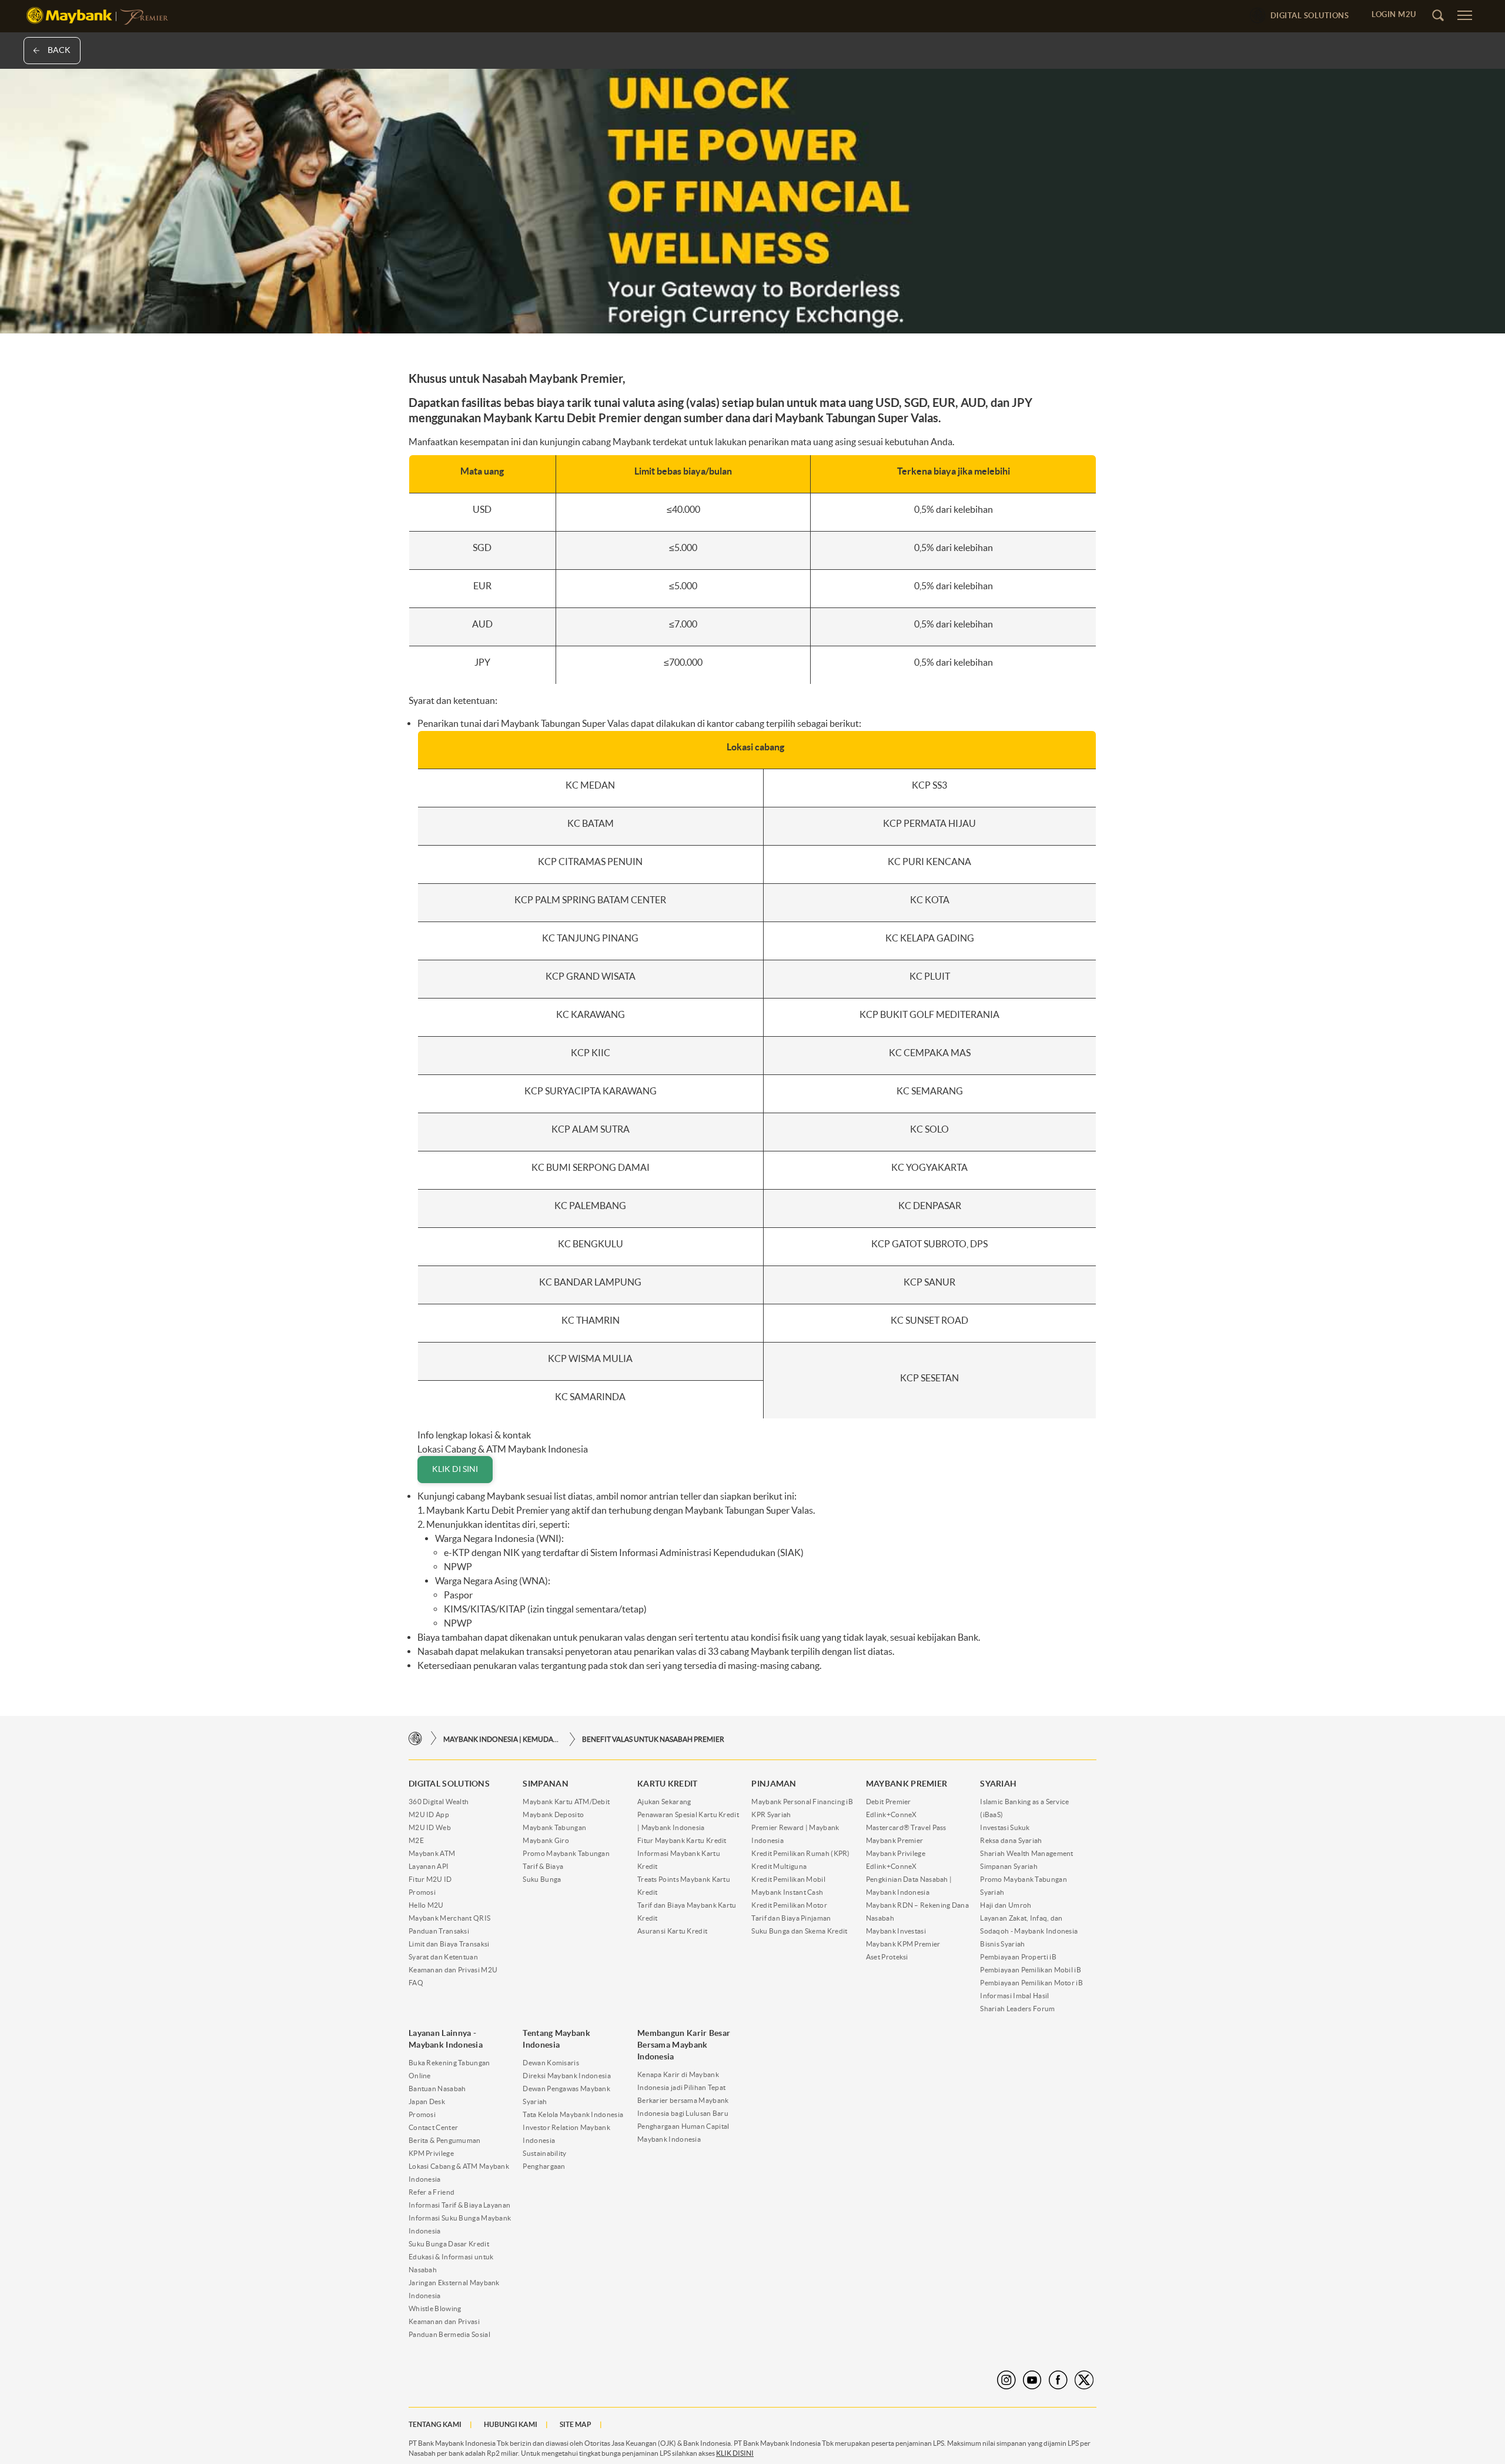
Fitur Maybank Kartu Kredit (682, 1840)
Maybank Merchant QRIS (449, 1918)
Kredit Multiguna (779, 1866)
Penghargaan (544, 2166)
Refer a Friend (432, 2192)
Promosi (422, 1892)
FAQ (416, 1983)
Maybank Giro (546, 1840)
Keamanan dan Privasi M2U (453, 1970)
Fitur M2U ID (430, 1879)
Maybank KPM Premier (903, 1944)
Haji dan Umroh (1006, 1905)
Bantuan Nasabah (437, 2089)
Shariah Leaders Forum (1017, 2009)
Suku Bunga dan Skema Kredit (799, 1931)
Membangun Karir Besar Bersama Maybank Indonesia (684, 2045)
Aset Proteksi (887, 1957)
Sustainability (544, 2153)
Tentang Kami (435, 2424)
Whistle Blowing (435, 2308)
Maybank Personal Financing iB (802, 1802)
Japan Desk (427, 2101)
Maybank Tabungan (554, 1827)
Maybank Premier (895, 1840)
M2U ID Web (430, 1827)
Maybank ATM (432, 1853)
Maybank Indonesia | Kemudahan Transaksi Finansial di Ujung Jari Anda (502, 1739)
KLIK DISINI (735, 2453)
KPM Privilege (431, 2153)
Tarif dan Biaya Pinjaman (791, 1918)
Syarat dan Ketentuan (443, 1957)
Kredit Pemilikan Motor (789, 1905)
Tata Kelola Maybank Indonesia (573, 2114)
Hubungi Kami (511, 2424)
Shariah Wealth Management (1027, 1853)
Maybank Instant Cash (787, 1892)
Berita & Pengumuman (445, 2140)
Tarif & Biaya (543, 1866)
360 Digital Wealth (439, 1802)
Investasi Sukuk (1005, 1827)
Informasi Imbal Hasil (1014, 1996)
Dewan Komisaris (551, 2063)
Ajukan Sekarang (664, 1802)
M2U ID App (429, 1814)
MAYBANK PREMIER (907, 1784)
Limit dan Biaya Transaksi (449, 1944)
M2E (416, 1840)
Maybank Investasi (896, 1931)
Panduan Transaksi (439, 1931)
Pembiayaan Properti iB (1018, 1957)
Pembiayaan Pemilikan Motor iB (1031, 1983)
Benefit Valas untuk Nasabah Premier (653, 1739)
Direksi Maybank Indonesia (567, 2076)
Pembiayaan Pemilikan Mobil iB (1031, 1970)
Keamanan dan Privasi (444, 2321)
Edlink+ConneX (892, 1814)
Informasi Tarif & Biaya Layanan (459, 2205)
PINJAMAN (774, 1784)
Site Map (576, 2424)
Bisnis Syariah (1002, 1944)
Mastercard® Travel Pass (906, 1827)
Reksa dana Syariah (1011, 1840)
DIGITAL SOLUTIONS (449, 1784)
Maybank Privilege (896, 1853)
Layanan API (429, 1866)
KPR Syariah (771, 1814)
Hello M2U (426, 1905)
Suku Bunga (542, 1879)
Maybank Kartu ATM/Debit (566, 1802)
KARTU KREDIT (668, 1784)
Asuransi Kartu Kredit (672, 1931)
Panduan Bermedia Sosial (449, 2334)
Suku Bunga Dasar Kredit (449, 2244)
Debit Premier (889, 1802)
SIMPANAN (545, 1784)
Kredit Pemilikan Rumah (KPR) (800, 1853)
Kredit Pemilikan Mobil (788, 1879)
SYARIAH (998, 1784)
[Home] (415, 1739)
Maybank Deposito (553, 1814)
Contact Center (433, 2127)
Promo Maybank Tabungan (566, 1853)
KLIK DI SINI (455, 1469)
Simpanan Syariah (1009, 1866)
